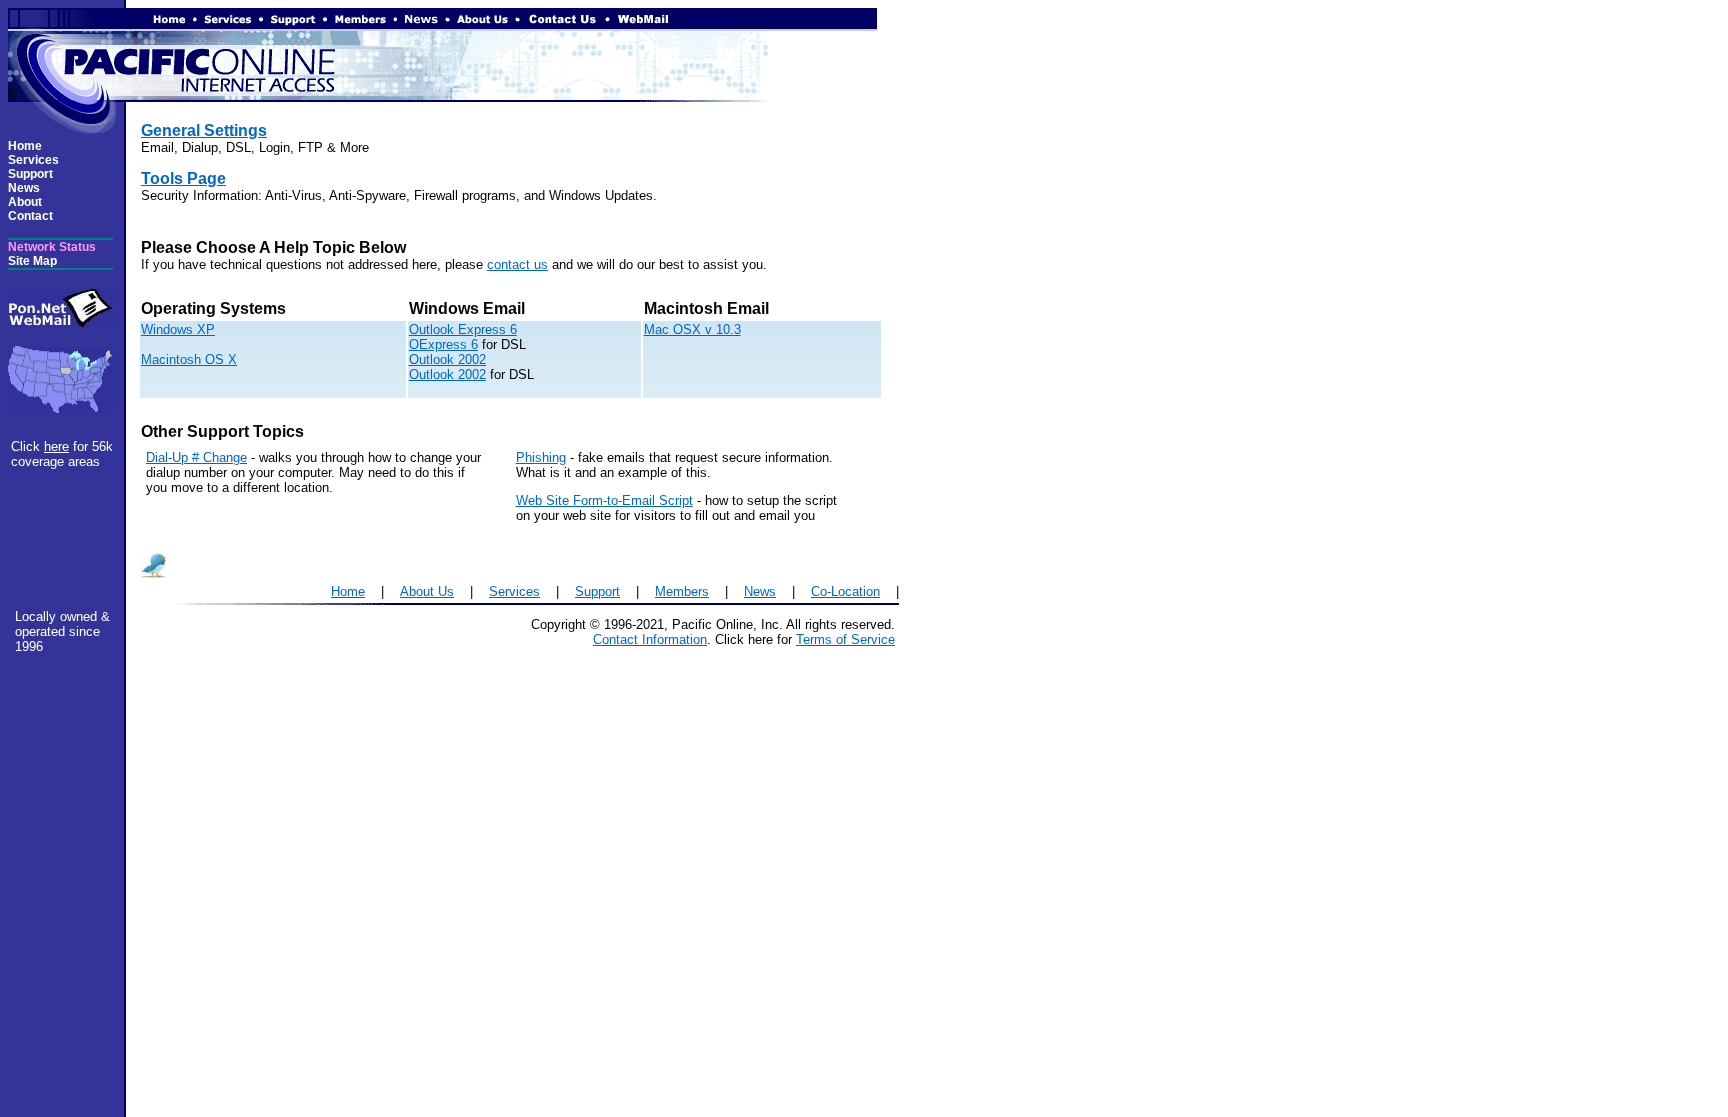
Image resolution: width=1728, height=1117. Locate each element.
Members (682, 591)
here (56, 446)
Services (33, 160)
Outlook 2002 (447, 359)
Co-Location (845, 591)
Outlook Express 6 (463, 329)
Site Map (32, 261)
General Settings (204, 130)
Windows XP (178, 329)
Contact (30, 216)
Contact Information (650, 639)
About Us (427, 591)
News (24, 188)
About (25, 202)
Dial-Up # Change (196, 457)
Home (25, 146)
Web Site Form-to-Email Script (604, 500)
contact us (517, 264)
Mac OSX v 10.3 (692, 329)
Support (30, 174)
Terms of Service (845, 639)
